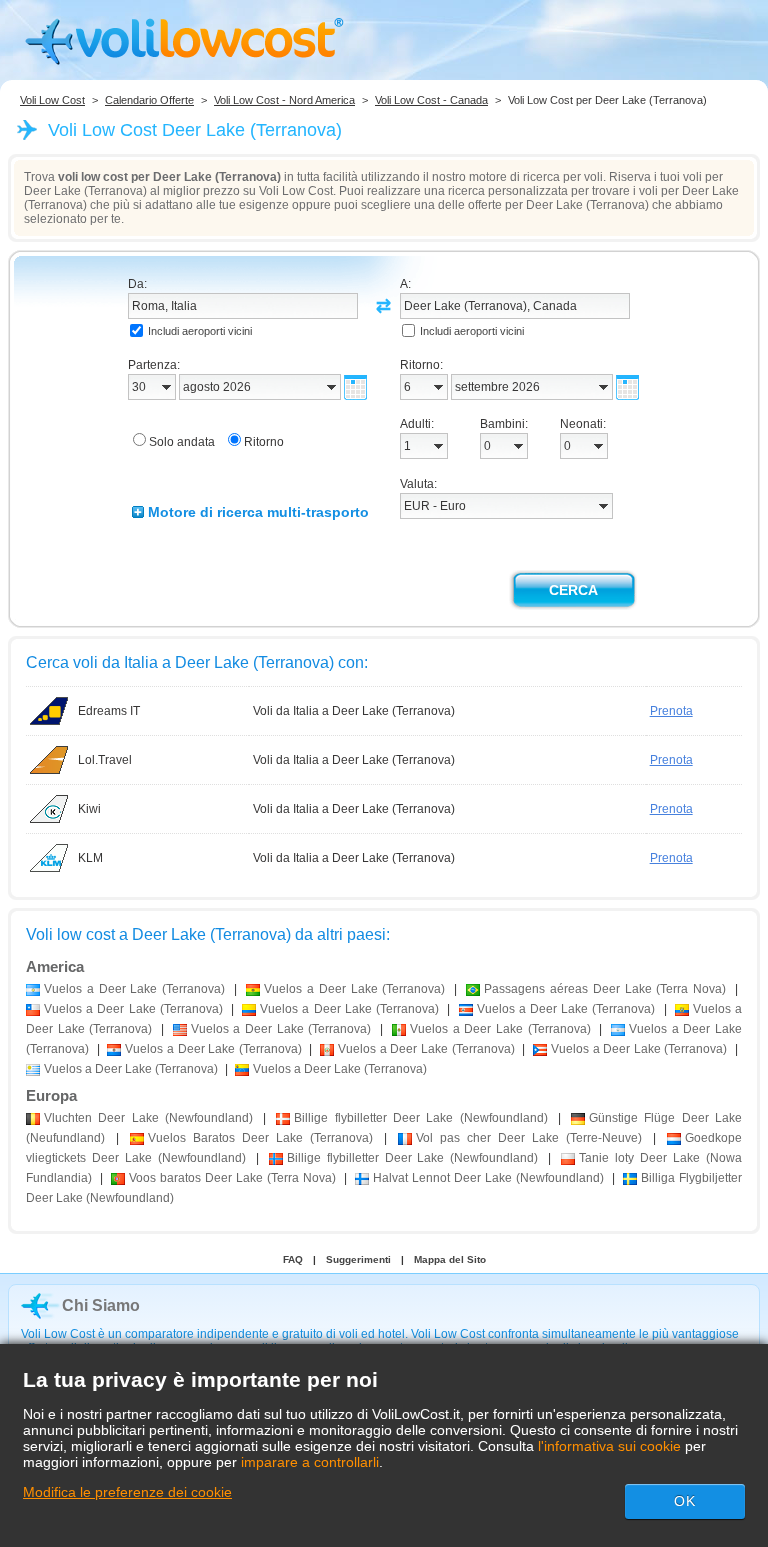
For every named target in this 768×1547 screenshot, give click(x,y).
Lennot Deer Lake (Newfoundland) (488, 1178)
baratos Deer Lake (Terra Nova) (232, 1178)
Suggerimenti (358, 1259)
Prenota (671, 711)
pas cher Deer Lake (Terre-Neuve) (529, 1138)
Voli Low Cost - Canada (431, 100)
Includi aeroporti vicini (200, 331)
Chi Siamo (101, 1305)
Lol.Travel (105, 760)
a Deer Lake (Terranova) (134, 989)
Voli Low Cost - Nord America (284, 100)
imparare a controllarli (310, 1462)
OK (685, 1501)
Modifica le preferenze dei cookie (127, 1492)
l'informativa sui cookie (609, 1446)
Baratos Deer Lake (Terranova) (260, 1138)
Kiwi (89, 809)
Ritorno (264, 442)
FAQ (293, 1259)
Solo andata (182, 442)
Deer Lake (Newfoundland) (148, 1118)
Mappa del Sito (450, 1259)
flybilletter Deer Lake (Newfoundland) (420, 1118)
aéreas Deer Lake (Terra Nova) (605, 989)
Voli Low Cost (52, 100)
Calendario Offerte (149, 100)
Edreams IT (109, 711)
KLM (90, 858)
